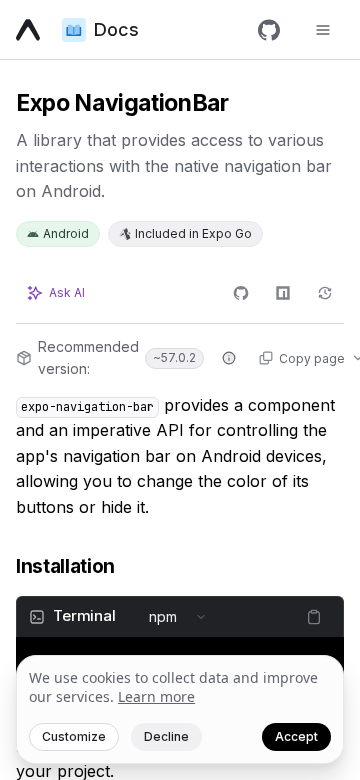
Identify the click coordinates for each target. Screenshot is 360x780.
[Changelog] (325, 293)
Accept (296, 736)
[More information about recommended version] (229, 358)
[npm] (283, 293)
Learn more (156, 696)
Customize (74, 736)
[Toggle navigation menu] (323, 30)
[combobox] (178, 617)
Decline (166, 736)
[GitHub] (269, 30)
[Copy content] (314, 617)
